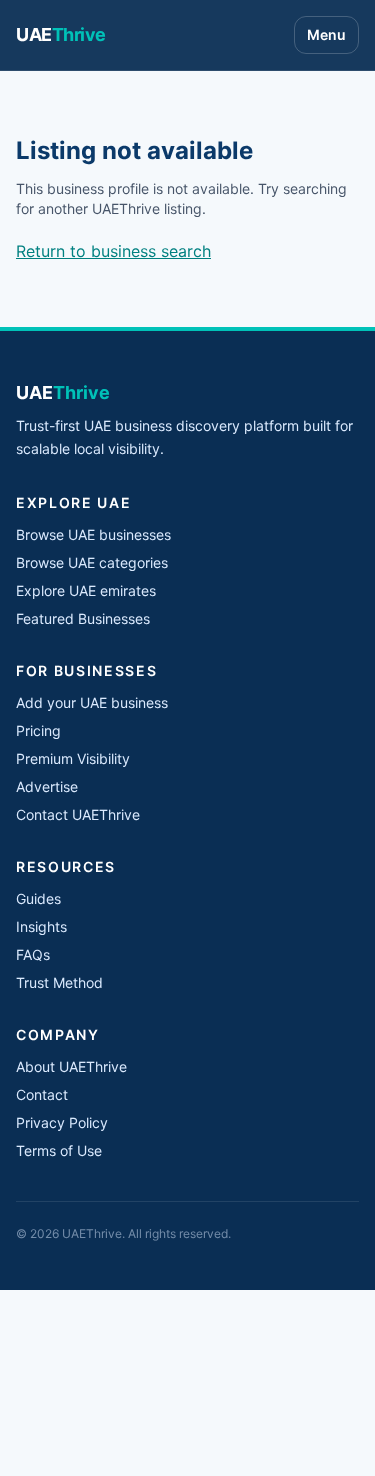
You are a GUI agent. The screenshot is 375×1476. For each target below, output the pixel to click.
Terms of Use (59, 1150)
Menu (326, 34)
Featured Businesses (83, 618)
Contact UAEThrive (78, 814)
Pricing (38, 730)
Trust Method (59, 982)
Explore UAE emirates (86, 590)
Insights (41, 926)
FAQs (33, 954)
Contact (42, 1094)
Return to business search (113, 251)
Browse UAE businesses (93, 534)
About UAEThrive (71, 1066)
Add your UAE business (92, 702)
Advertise (47, 786)
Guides (38, 898)
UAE (61, 34)
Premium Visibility (73, 758)
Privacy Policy (62, 1122)
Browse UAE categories (92, 562)
